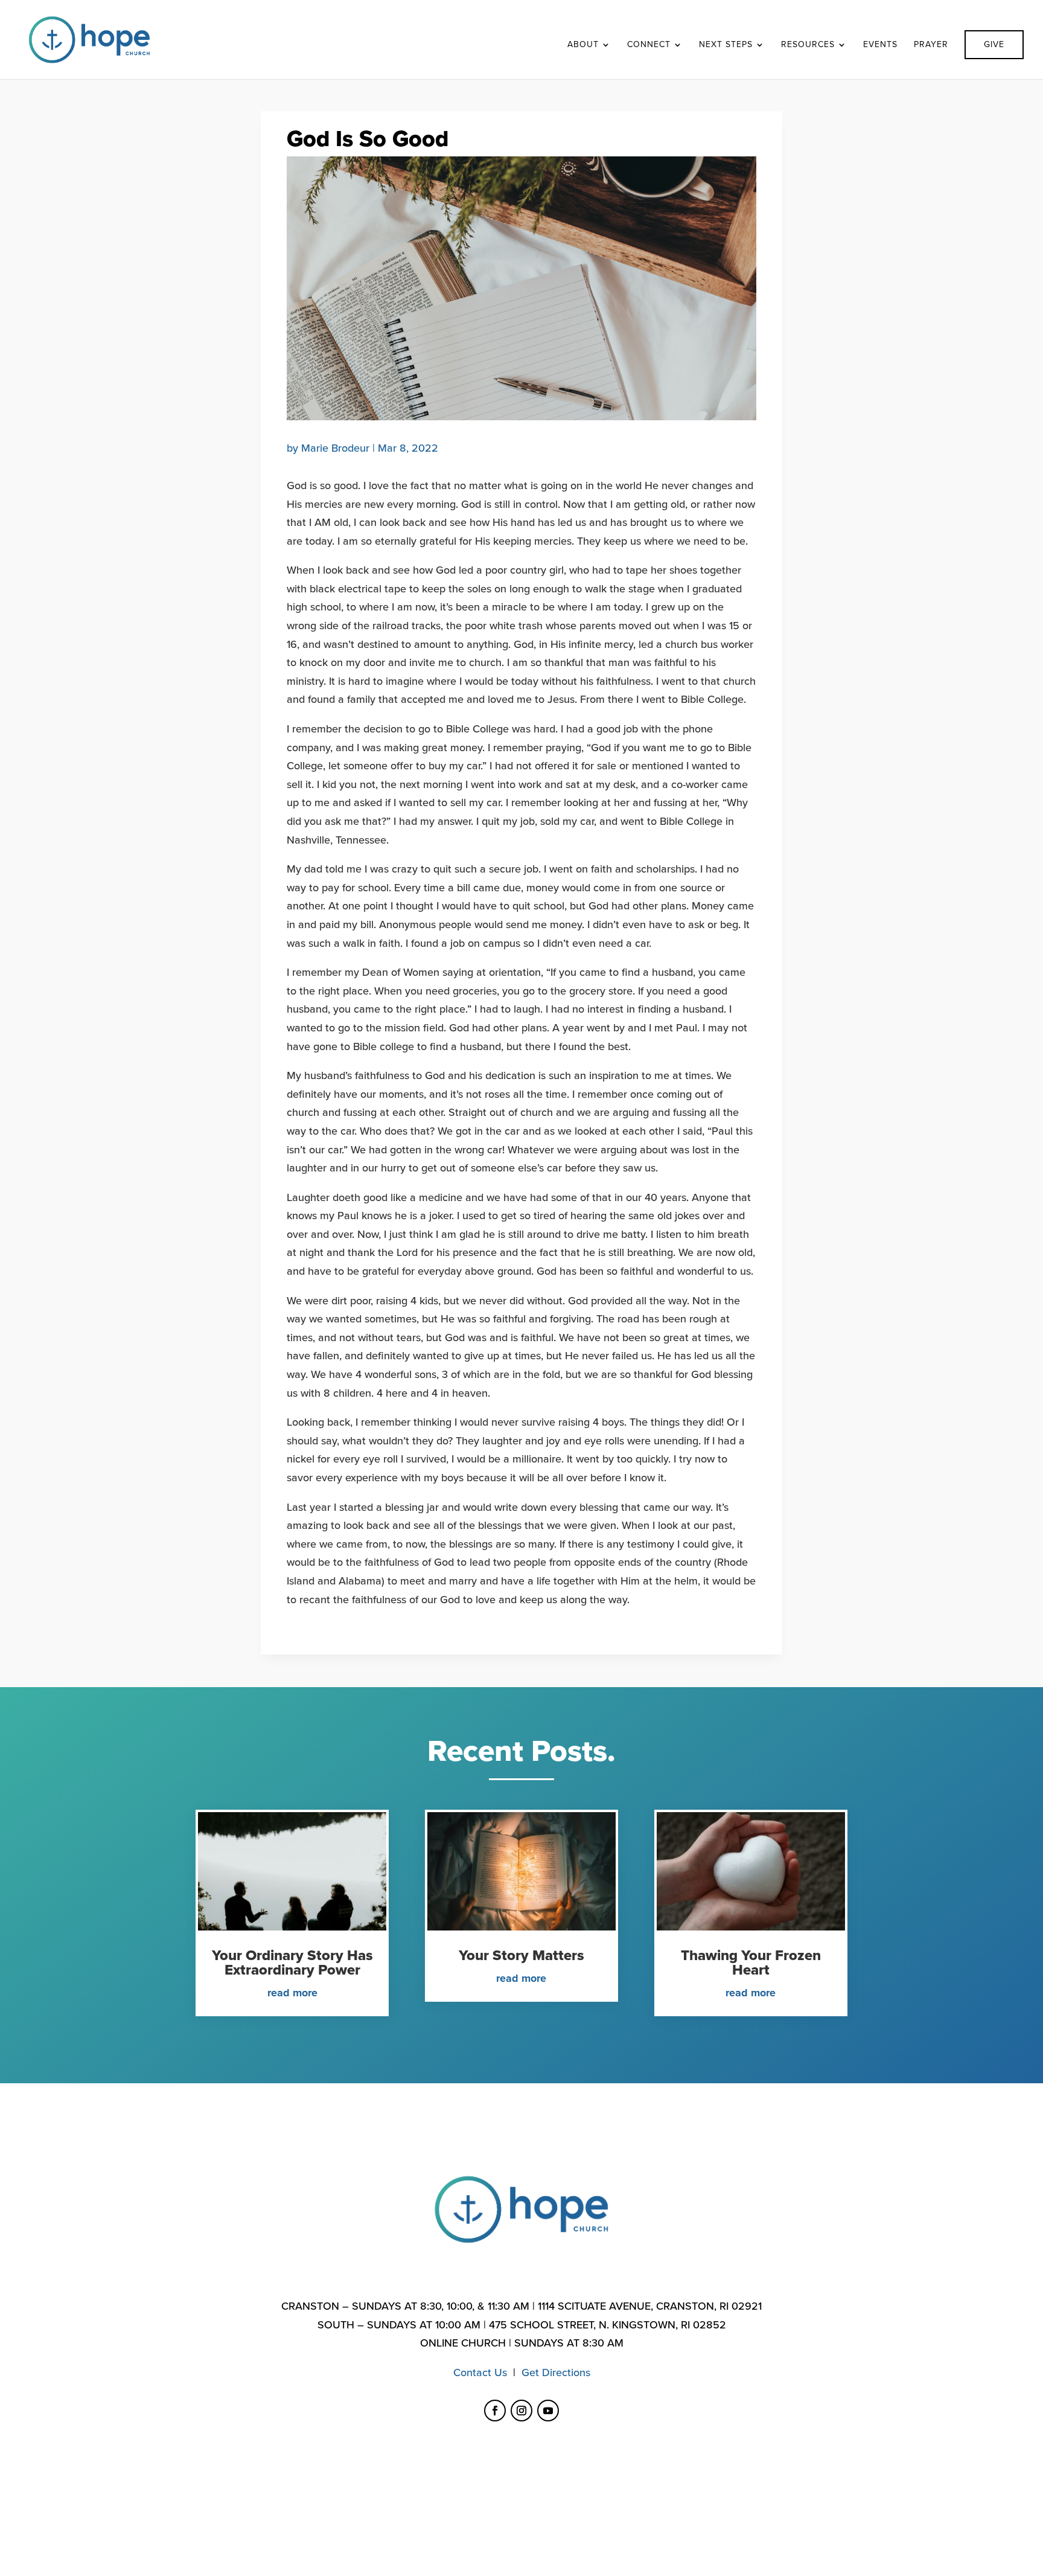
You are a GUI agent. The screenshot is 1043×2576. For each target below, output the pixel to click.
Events (880, 45)
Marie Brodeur (335, 448)
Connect (649, 45)
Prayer (931, 45)
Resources (808, 45)
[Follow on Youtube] (548, 2411)
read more (292, 1993)
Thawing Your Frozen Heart (751, 1963)
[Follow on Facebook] (495, 2411)
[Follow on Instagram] (521, 2411)
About (583, 45)
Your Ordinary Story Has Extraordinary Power (292, 1963)
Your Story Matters (521, 1956)
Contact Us (480, 2373)
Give (994, 44)
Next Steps (726, 45)
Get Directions (556, 2373)
